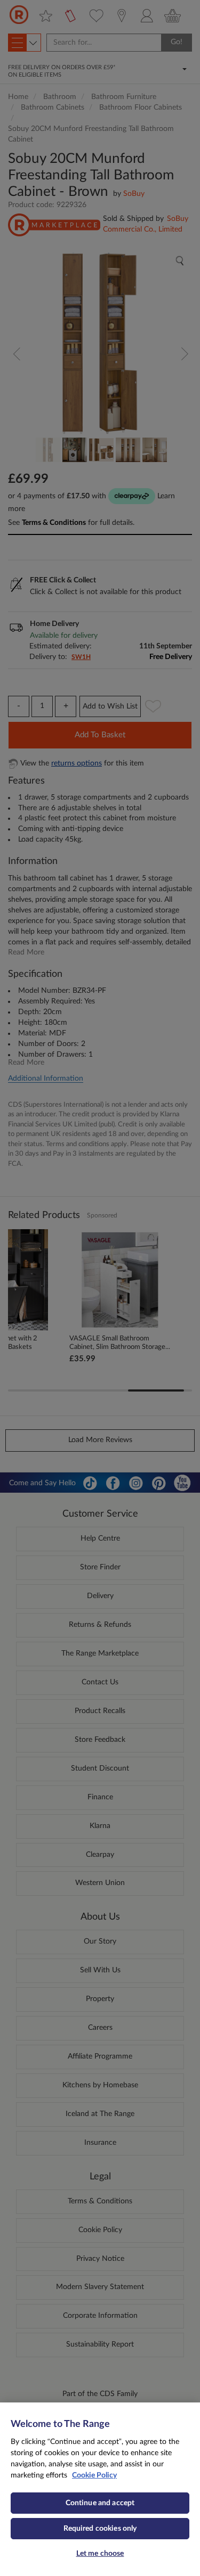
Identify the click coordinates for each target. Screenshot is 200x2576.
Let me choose (100, 2554)
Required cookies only (100, 2529)
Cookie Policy (94, 2475)
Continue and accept (100, 2503)
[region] (100, 2489)
